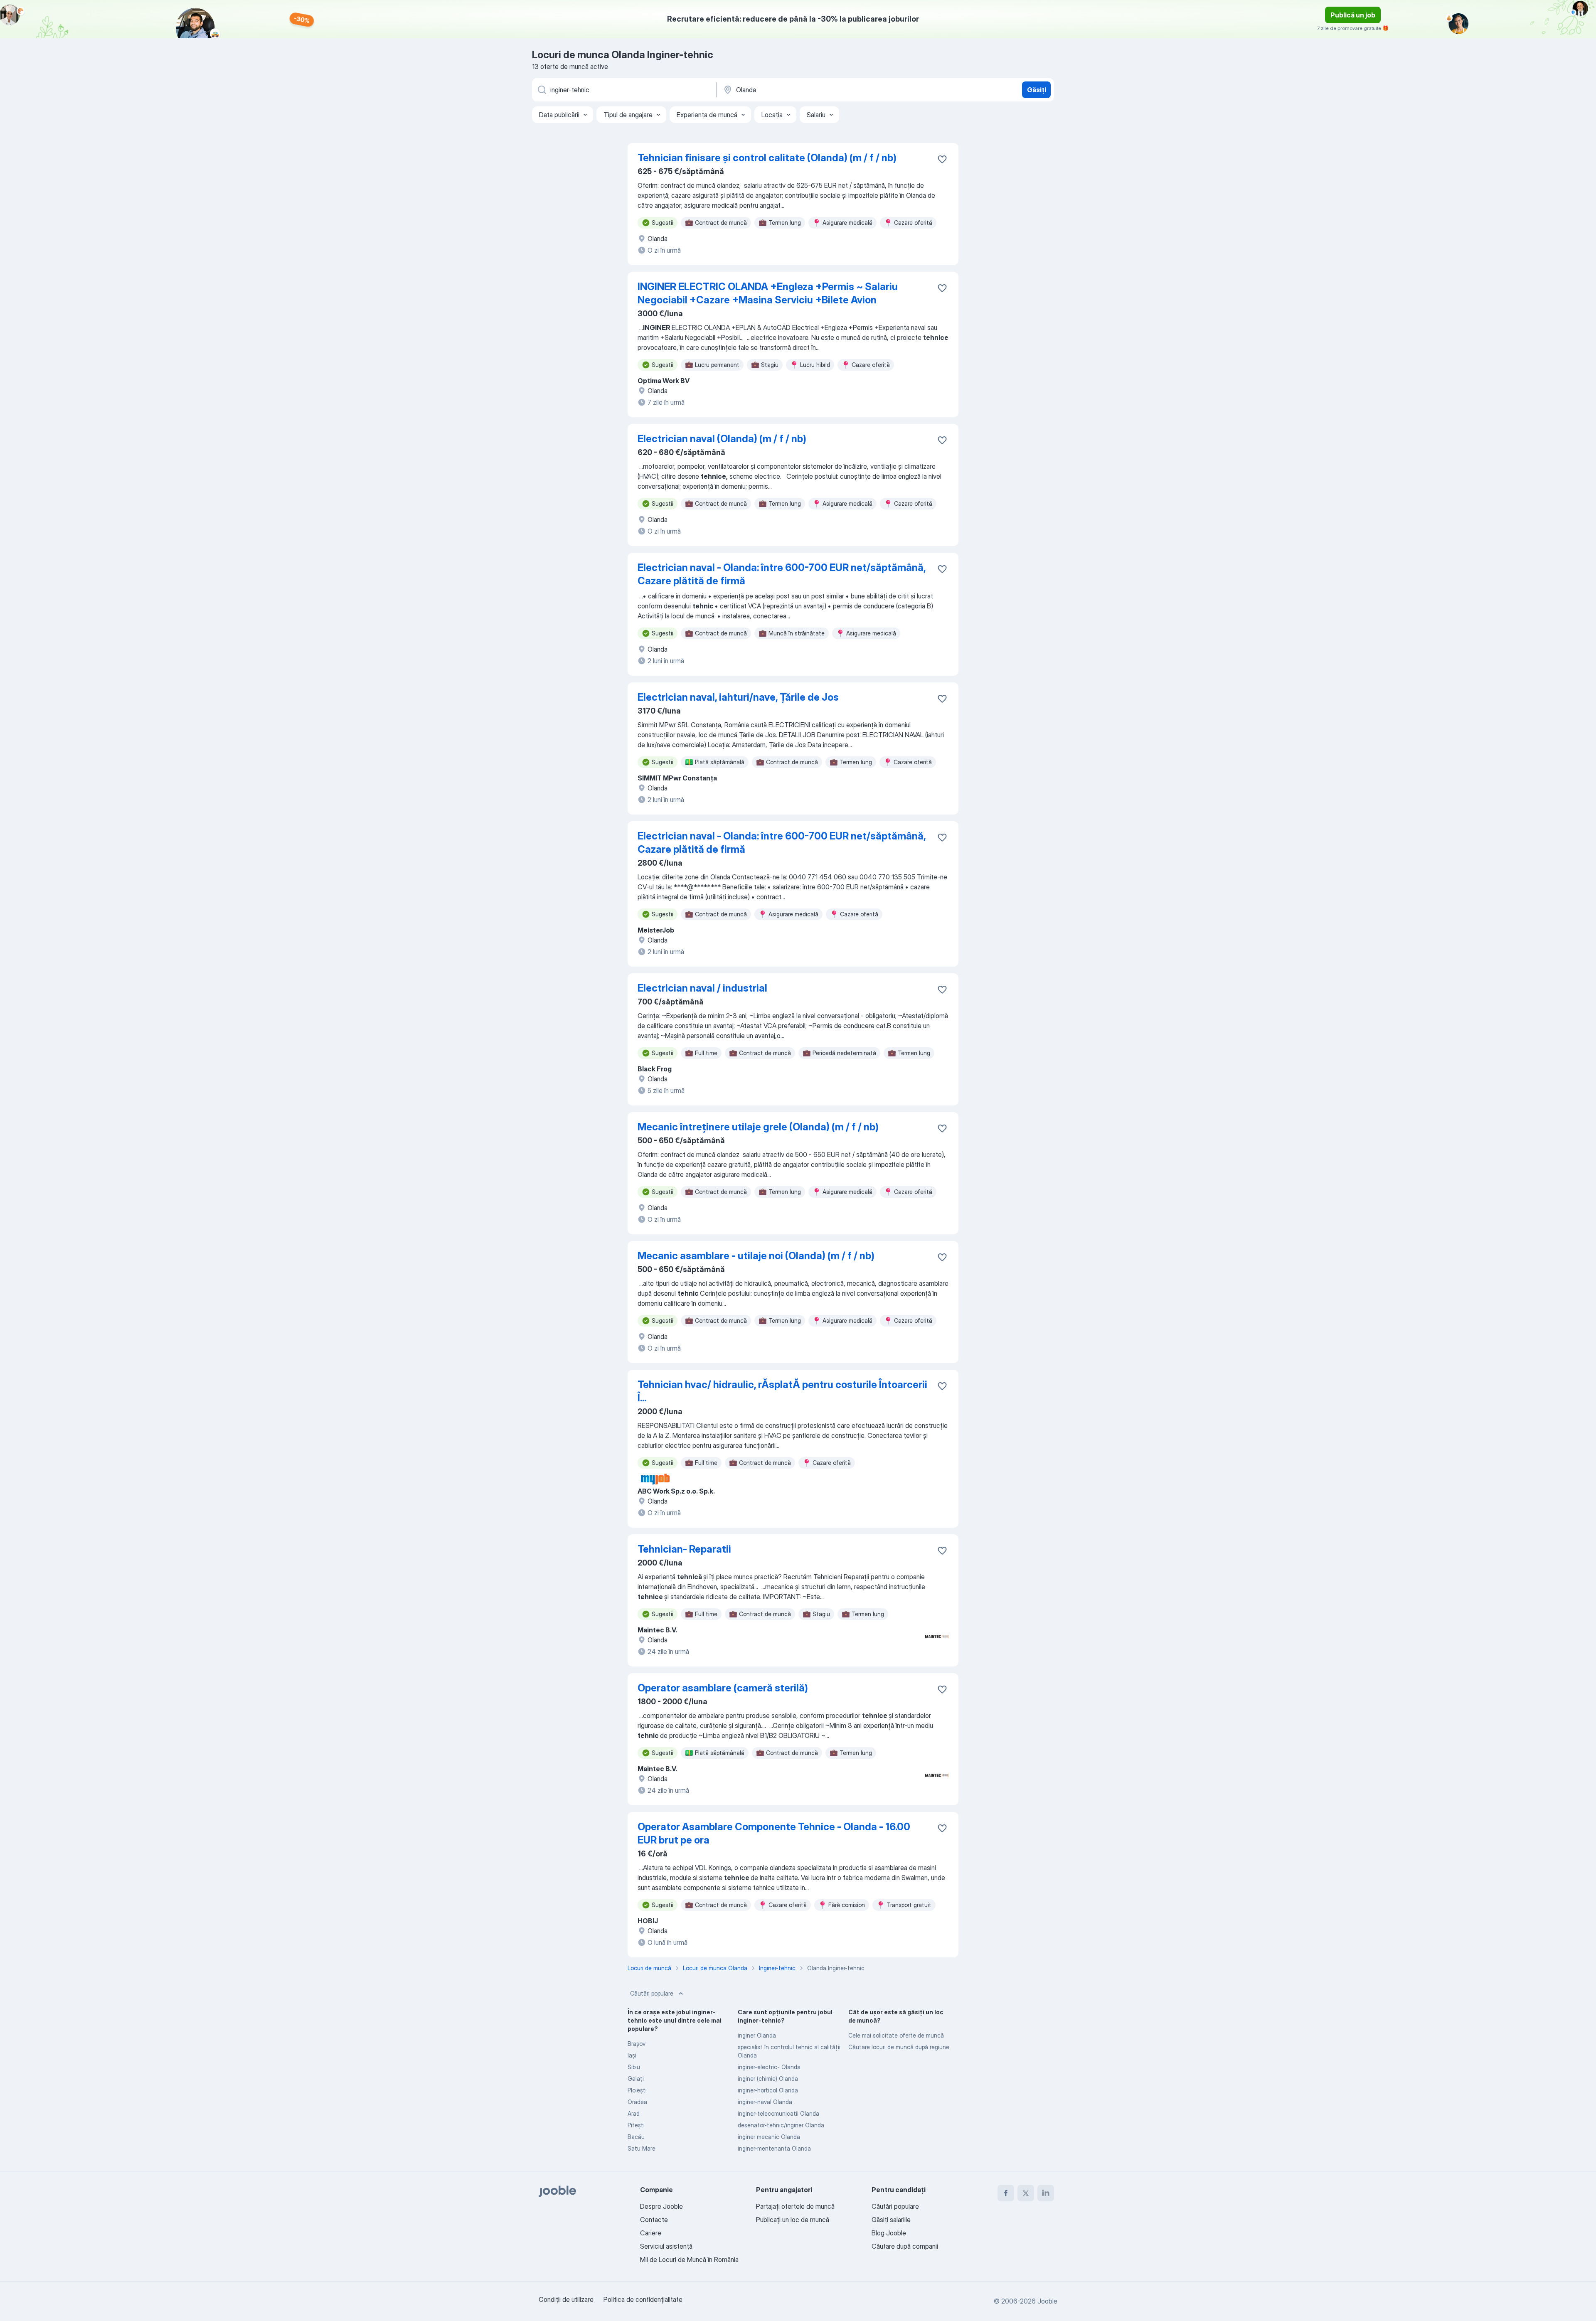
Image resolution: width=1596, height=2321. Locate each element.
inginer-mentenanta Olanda (774, 2148)
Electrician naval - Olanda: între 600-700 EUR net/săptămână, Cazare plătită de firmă (782, 574)
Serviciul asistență (666, 2246)
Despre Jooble (661, 2206)
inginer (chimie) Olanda (768, 2079)
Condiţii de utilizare (566, 2299)
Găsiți (1037, 90)
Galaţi (636, 2079)
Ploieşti (637, 2090)
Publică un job (1353, 15)
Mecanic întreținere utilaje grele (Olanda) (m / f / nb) (758, 1127)
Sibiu (634, 2067)
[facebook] (1006, 2193)
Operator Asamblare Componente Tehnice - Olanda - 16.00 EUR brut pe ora (774, 1833)
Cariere (651, 2233)
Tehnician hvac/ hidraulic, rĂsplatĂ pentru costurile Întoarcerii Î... (782, 1391)
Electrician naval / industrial (702, 988)
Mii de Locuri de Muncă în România (689, 2259)
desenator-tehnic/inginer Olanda (781, 2125)
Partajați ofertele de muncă (795, 2206)
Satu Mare (642, 2148)
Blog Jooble (889, 2233)
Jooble (1047, 2301)
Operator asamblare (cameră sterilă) (723, 1688)
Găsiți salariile (891, 2220)
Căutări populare (652, 1993)
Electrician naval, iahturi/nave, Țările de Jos (738, 697)
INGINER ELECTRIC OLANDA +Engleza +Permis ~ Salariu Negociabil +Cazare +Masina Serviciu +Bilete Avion (768, 293)
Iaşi (632, 2055)
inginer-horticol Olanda (768, 2090)
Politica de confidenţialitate (643, 2299)
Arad (634, 2113)
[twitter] (1026, 2193)
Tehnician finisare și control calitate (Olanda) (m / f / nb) (767, 158)
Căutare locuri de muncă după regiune (899, 2047)
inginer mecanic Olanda (769, 2137)
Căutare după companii (905, 2246)
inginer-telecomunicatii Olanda (778, 2113)
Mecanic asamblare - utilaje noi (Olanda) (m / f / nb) (756, 1256)
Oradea (637, 2102)
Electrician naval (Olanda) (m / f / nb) (722, 439)
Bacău (636, 2137)
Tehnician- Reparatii (684, 1549)
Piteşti (636, 2125)
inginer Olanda (757, 2035)
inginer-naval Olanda (765, 2102)
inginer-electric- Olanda (769, 2067)
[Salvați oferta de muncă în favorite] (942, 159)
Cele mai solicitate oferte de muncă (896, 2035)
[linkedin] (1046, 2193)
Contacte (654, 2220)
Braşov (637, 2044)
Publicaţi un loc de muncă (793, 2220)
